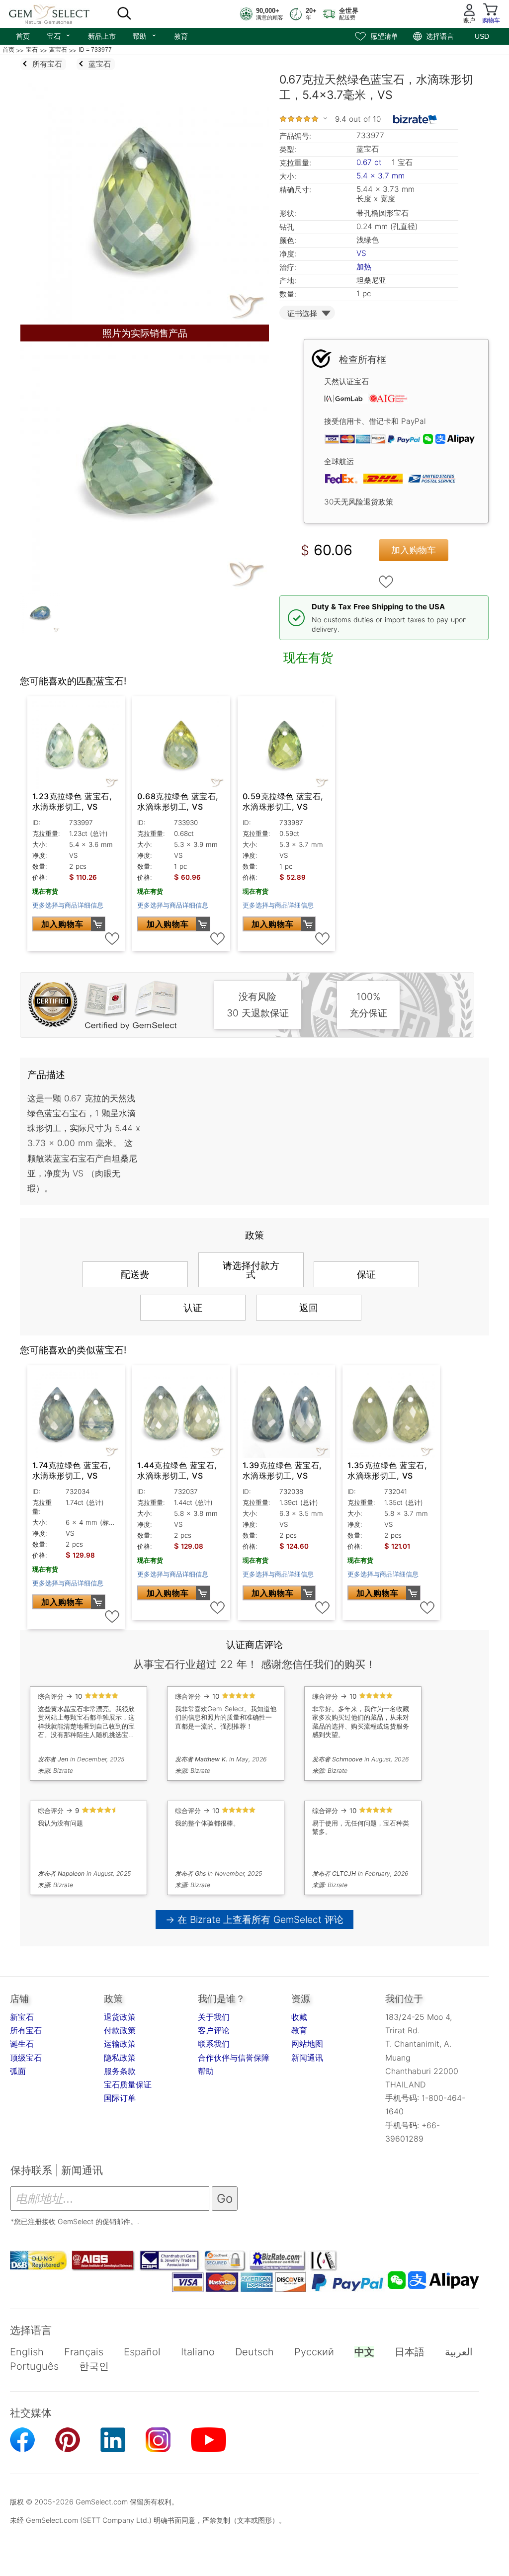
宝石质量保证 (128, 2084)
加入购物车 (414, 550)
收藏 (299, 2017)
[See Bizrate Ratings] (415, 119)
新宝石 (22, 2017)
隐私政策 (120, 2058)
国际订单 (120, 2098)
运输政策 (120, 2044)
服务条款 (120, 2071)
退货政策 (120, 2017)
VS (361, 253)
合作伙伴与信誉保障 (234, 2058)
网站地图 (307, 2044)
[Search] (124, 14)
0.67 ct (370, 162)
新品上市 (102, 36)
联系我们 (214, 2044)
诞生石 (22, 2044)
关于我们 (214, 2017)
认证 (193, 1308)
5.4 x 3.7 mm (381, 176)
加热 (364, 267)
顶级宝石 (26, 2058)
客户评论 (214, 2030)
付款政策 (120, 2030)
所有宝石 (26, 2030)
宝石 (59, 35)
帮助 (145, 35)
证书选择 (302, 313)
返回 (309, 1308)
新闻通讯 (307, 2058)
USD (482, 36)
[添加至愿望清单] (386, 582)
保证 (366, 1274)
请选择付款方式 (251, 1270)
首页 (23, 36)
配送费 (135, 1274)
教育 (181, 36)
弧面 (18, 2071)
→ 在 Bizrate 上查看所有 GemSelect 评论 (255, 1919)
